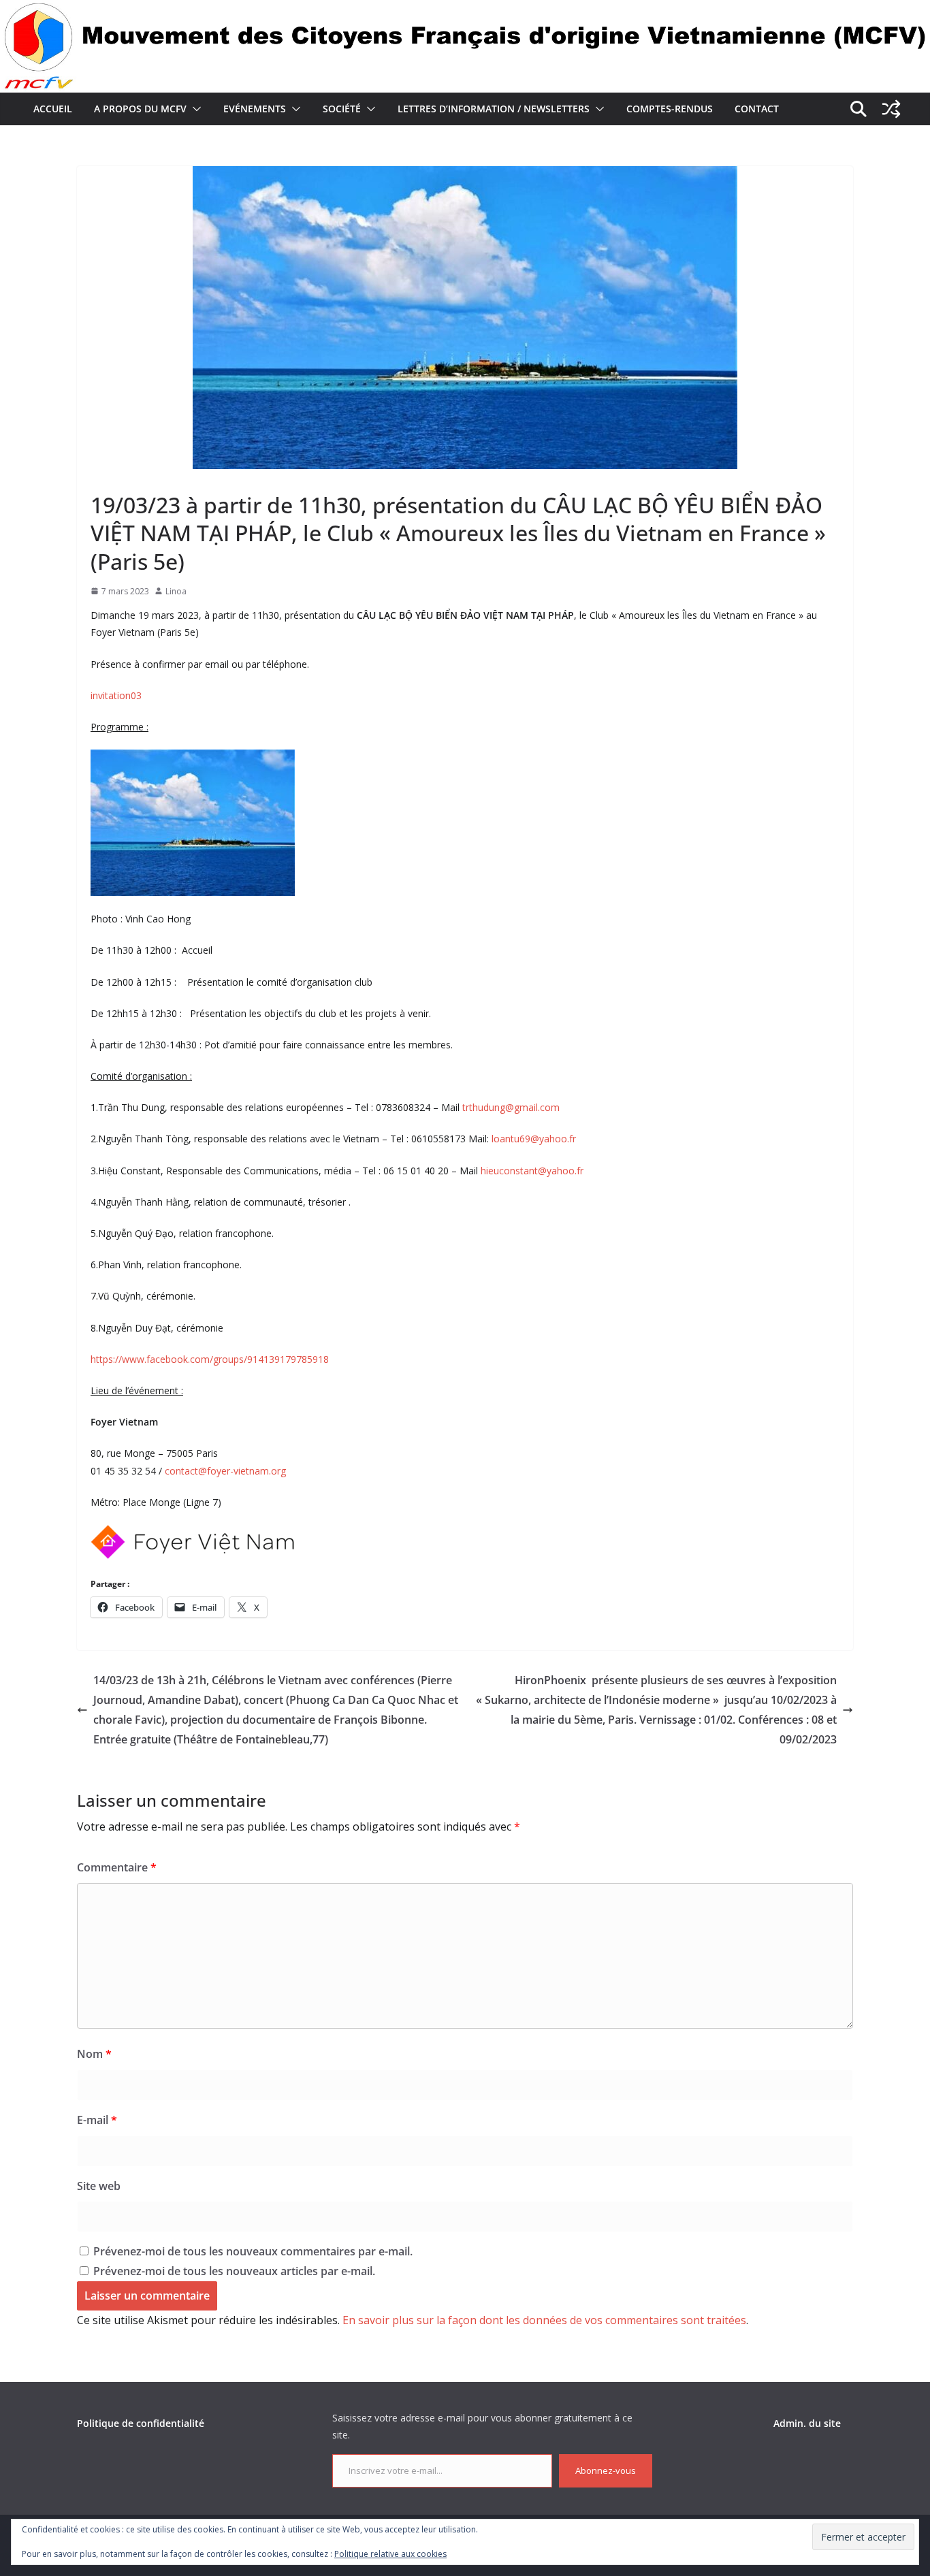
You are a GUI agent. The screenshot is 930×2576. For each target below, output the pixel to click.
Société (342, 109)
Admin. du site (807, 2423)
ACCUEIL (53, 109)
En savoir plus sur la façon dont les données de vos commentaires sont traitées (544, 2320)
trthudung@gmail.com (511, 1107)
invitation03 (116, 695)
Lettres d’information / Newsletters (494, 109)
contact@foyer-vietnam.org (225, 1471)
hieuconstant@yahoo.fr (532, 1171)
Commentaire (117, 1867)
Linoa (176, 591)
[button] (194, 109)
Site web (99, 2186)
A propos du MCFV (140, 109)
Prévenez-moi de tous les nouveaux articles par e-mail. (234, 2271)
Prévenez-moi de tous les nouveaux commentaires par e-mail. (253, 2251)
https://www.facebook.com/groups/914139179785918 (211, 1359)
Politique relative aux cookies (390, 2554)
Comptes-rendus (670, 109)
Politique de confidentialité (141, 2423)
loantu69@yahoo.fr (534, 1139)
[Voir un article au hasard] (891, 109)
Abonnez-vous (606, 2470)
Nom (94, 2054)
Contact (757, 109)
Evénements (255, 109)
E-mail (97, 2120)
